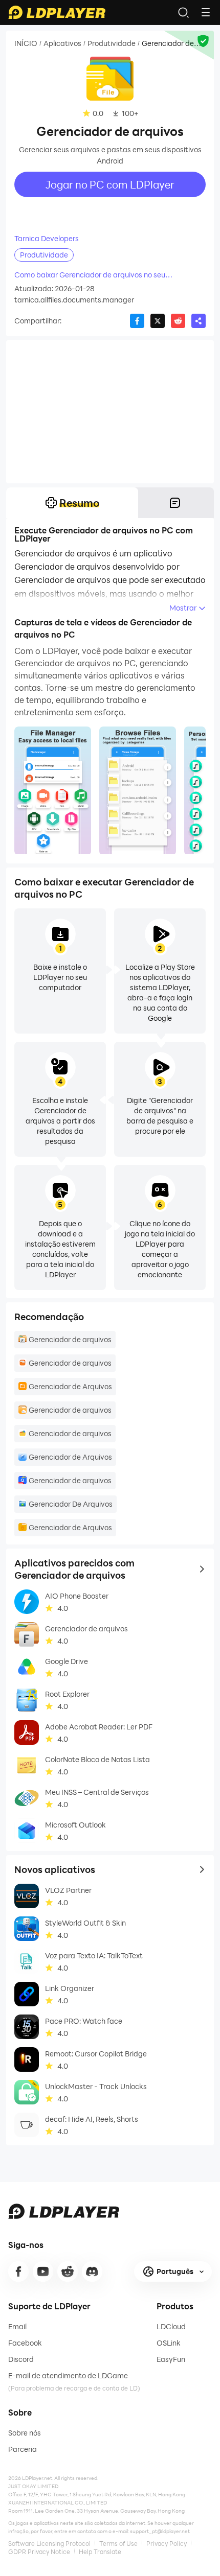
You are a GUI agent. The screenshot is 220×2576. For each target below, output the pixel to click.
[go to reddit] (68, 2271)
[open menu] (206, 12)
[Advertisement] (110, 412)
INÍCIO (26, 43)
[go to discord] (92, 2271)
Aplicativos (62, 43)
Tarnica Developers (47, 239)
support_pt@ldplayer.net (160, 2531)
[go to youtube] (43, 2271)
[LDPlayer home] (57, 12)
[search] (183, 12)
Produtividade (112, 43)
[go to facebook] (18, 2271)
